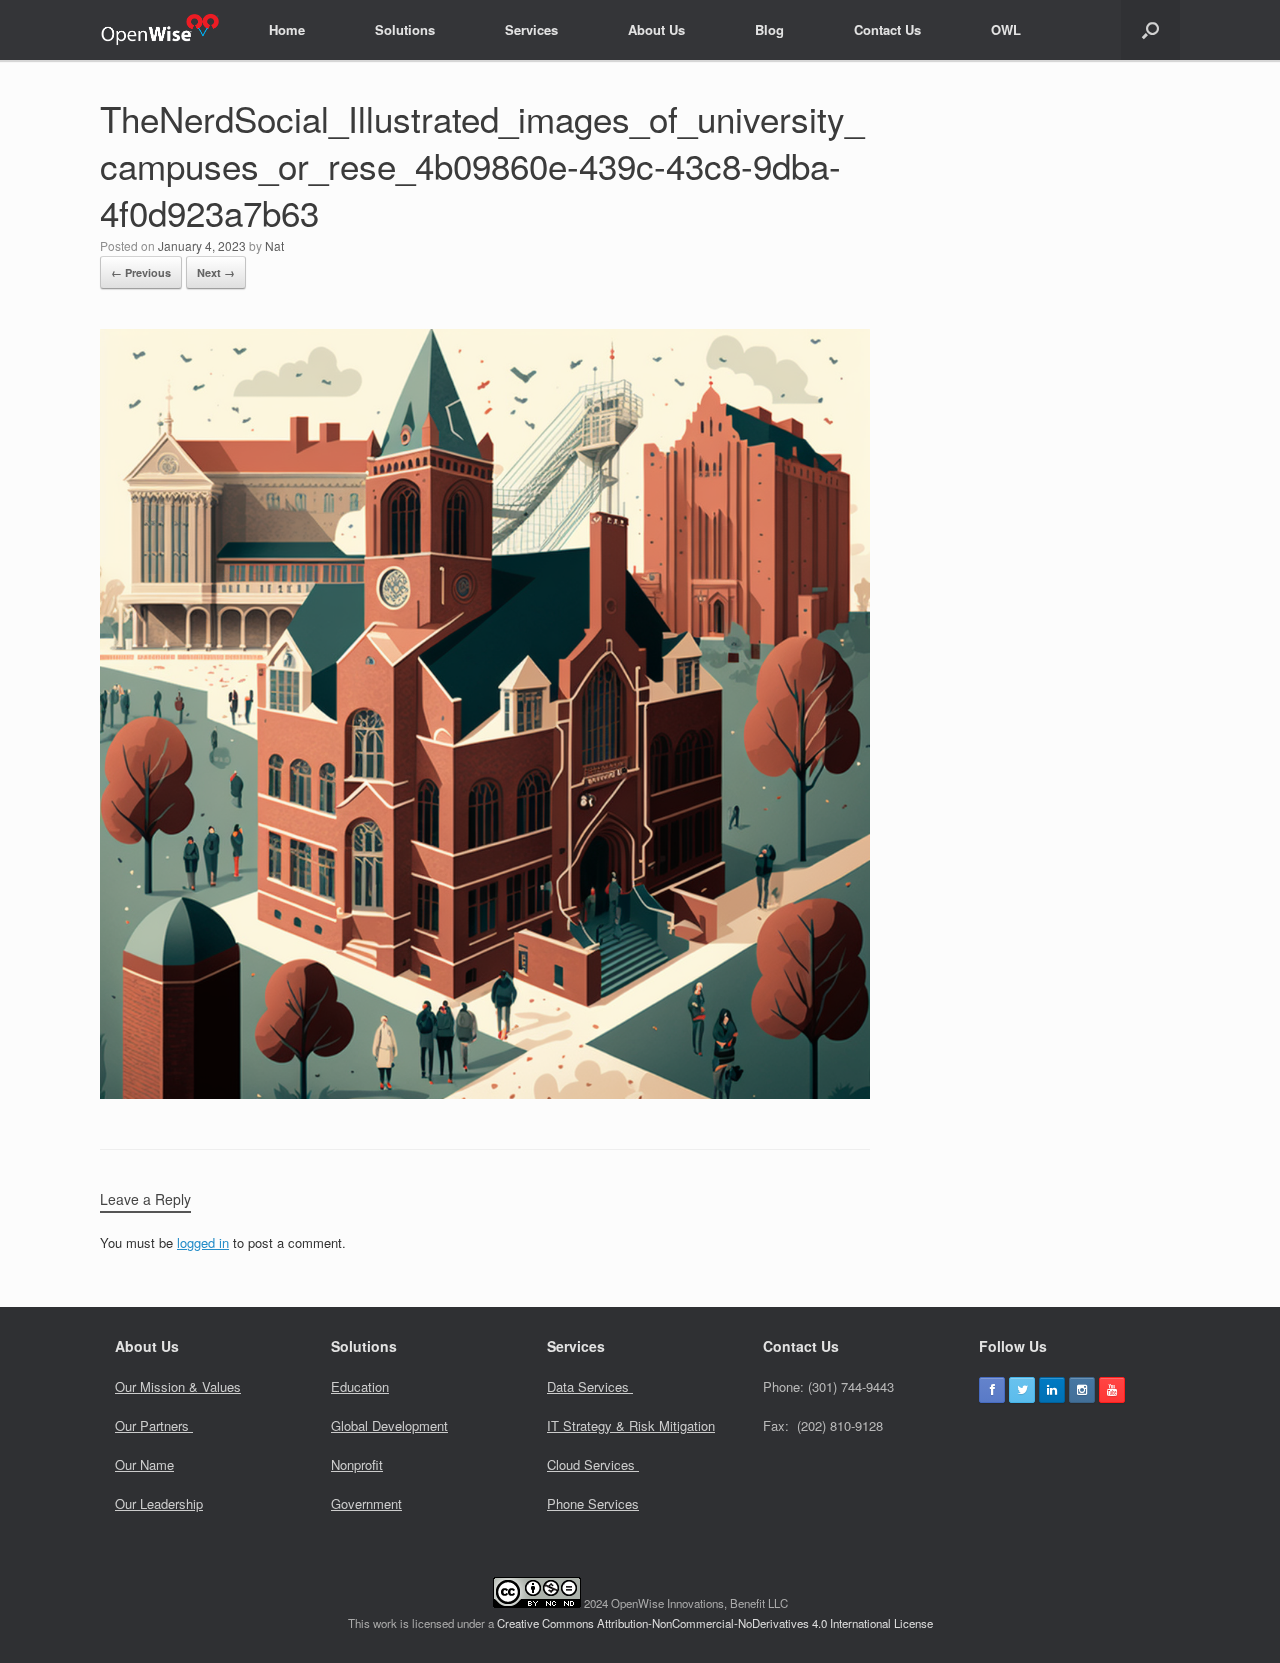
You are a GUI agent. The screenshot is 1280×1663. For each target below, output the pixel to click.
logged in (203, 1242)
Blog (769, 29)
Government (366, 1503)
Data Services (590, 1386)
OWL (1006, 29)
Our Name (144, 1464)
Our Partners (154, 1425)
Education (360, 1386)
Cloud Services (593, 1464)
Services (531, 29)
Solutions (405, 29)
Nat (274, 245)
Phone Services (593, 1503)
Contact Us (887, 29)
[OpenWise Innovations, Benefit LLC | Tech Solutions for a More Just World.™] (159, 29)
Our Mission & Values (178, 1386)
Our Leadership (159, 1503)
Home (287, 29)
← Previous (141, 272)
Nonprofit (357, 1464)
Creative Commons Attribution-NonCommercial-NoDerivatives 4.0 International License (715, 1623)
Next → (216, 272)
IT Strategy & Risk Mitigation (631, 1425)
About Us (656, 29)
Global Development (389, 1425)
